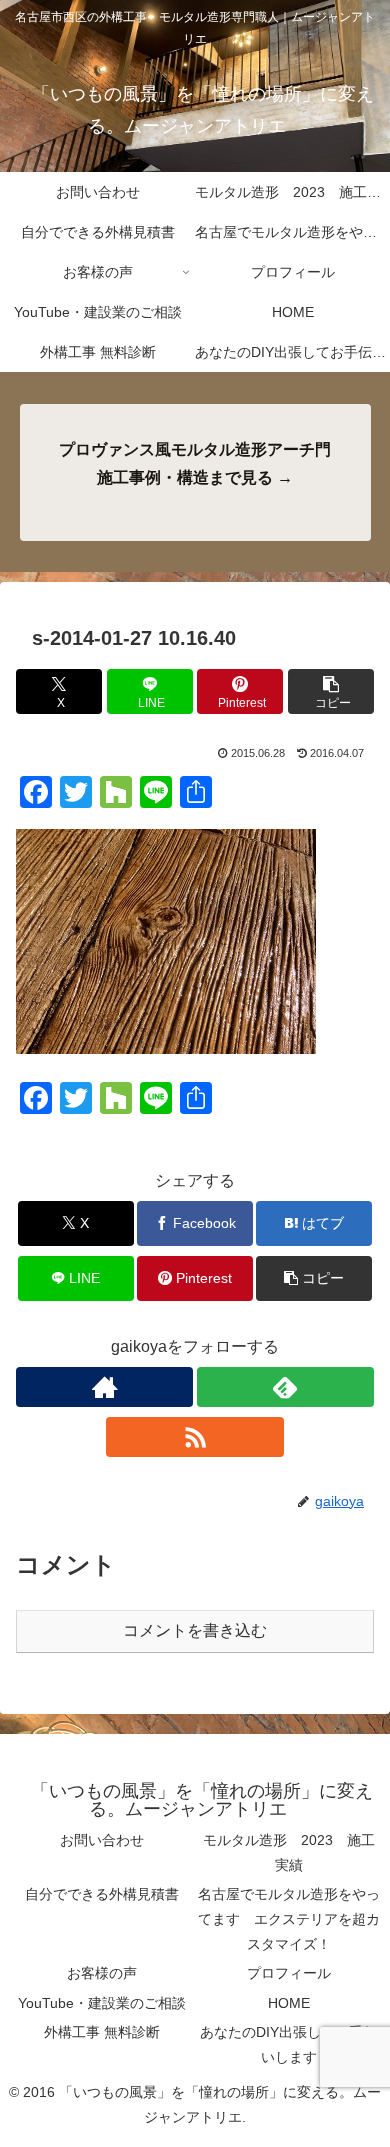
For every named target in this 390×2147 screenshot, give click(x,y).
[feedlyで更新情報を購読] (285, 1387)
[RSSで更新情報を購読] (194, 1437)
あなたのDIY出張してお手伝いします (288, 2044)
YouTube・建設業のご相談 (102, 2003)
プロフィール (289, 1973)
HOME (289, 2003)
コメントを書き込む (195, 1630)
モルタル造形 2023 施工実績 (289, 1852)
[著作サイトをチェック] (104, 1387)
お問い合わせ (102, 1840)
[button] (331, 691)
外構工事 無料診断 (102, 2032)
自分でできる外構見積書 (102, 1894)
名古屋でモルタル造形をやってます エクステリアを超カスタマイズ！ (289, 1919)
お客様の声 (102, 1973)
